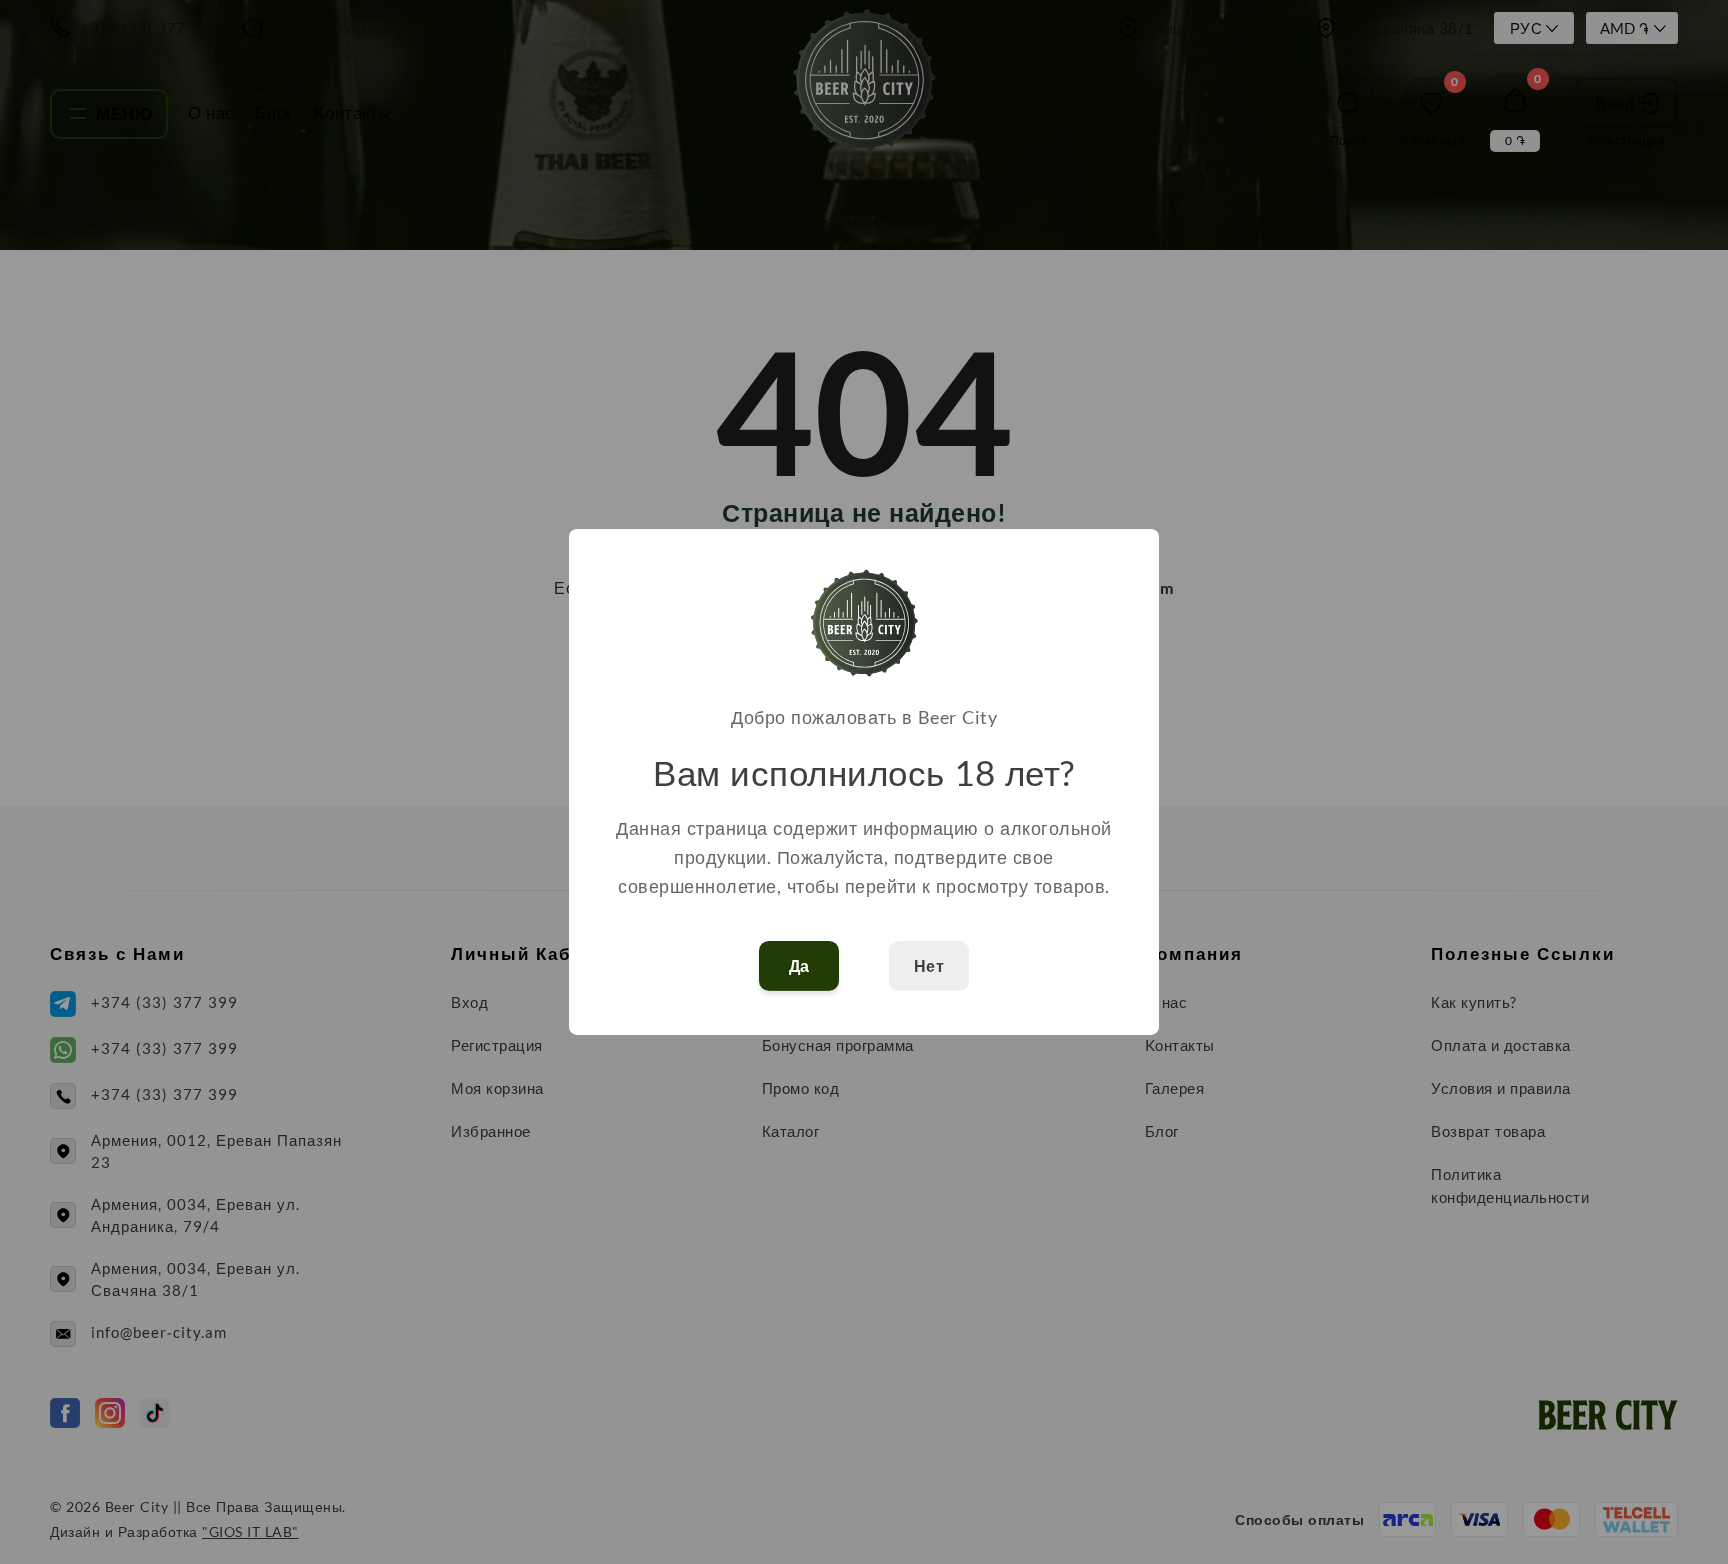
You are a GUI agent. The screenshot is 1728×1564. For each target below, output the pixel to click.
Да (799, 966)
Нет (929, 966)
